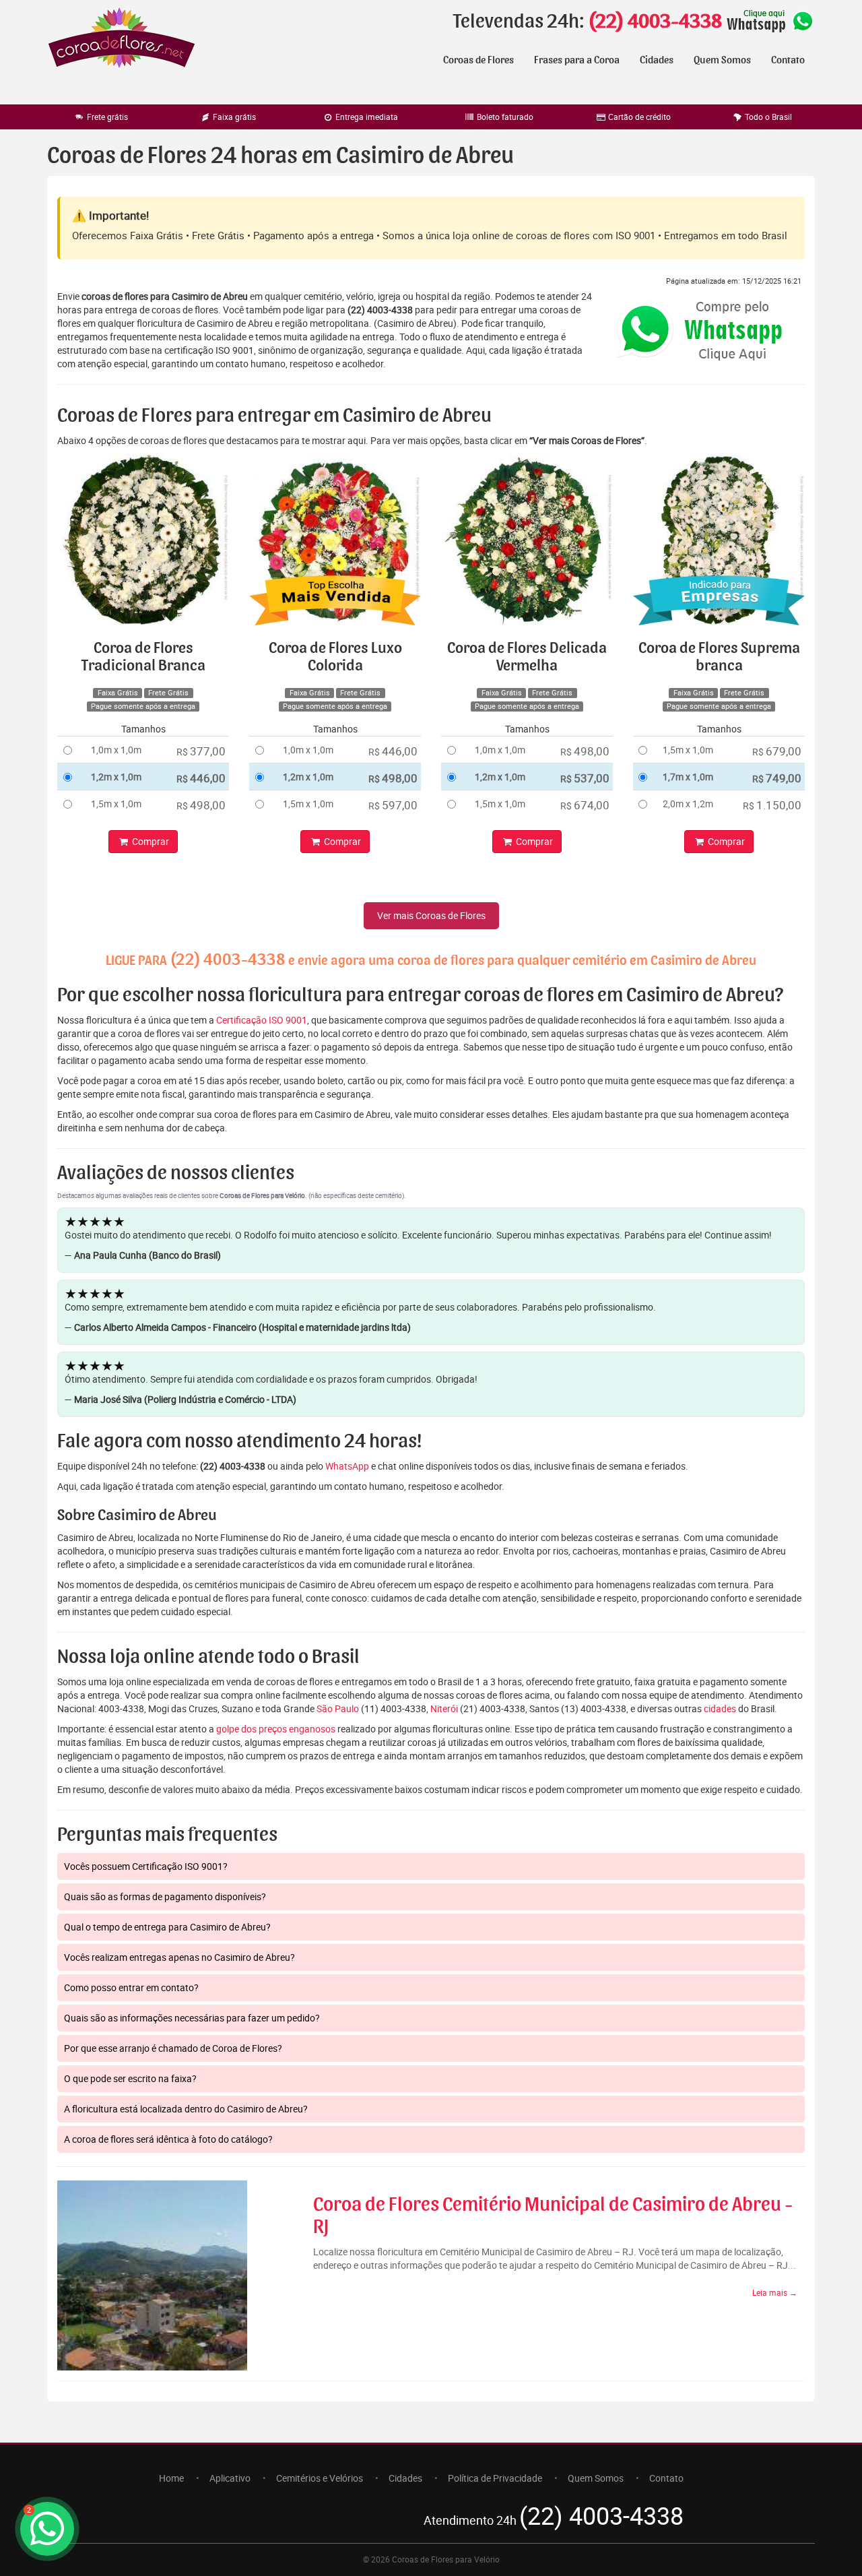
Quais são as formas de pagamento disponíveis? (165, 1896)
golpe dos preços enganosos (276, 1729)
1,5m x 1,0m (116, 804)
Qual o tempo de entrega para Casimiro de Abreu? (167, 1927)
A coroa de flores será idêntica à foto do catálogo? (168, 2139)
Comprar (150, 841)
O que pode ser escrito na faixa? (130, 2078)
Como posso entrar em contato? (131, 1987)
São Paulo (338, 1708)
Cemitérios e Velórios (320, 2478)
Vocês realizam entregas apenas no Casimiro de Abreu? (179, 1957)
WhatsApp (347, 1466)
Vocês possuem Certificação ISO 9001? (146, 1866)
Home (171, 2478)
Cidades (657, 60)
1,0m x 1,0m (116, 750)
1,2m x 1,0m (116, 777)
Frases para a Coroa (577, 60)
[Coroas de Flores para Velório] (122, 39)
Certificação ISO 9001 (262, 1020)
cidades (720, 1708)
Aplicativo (230, 2478)
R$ (201, 751)
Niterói (444, 1708)
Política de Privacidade (495, 2478)
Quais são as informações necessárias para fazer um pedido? (192, 2018)
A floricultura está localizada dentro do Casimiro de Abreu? (186, 2109)
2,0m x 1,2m (688, 804)
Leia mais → (775, 2292)
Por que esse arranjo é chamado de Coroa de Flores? (173, 2048)
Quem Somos (722, 60)
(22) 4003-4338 (655, 22)
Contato (788, 60)
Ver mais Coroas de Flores (431, 915)
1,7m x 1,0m (688, 777)
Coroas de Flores (478, 60)
